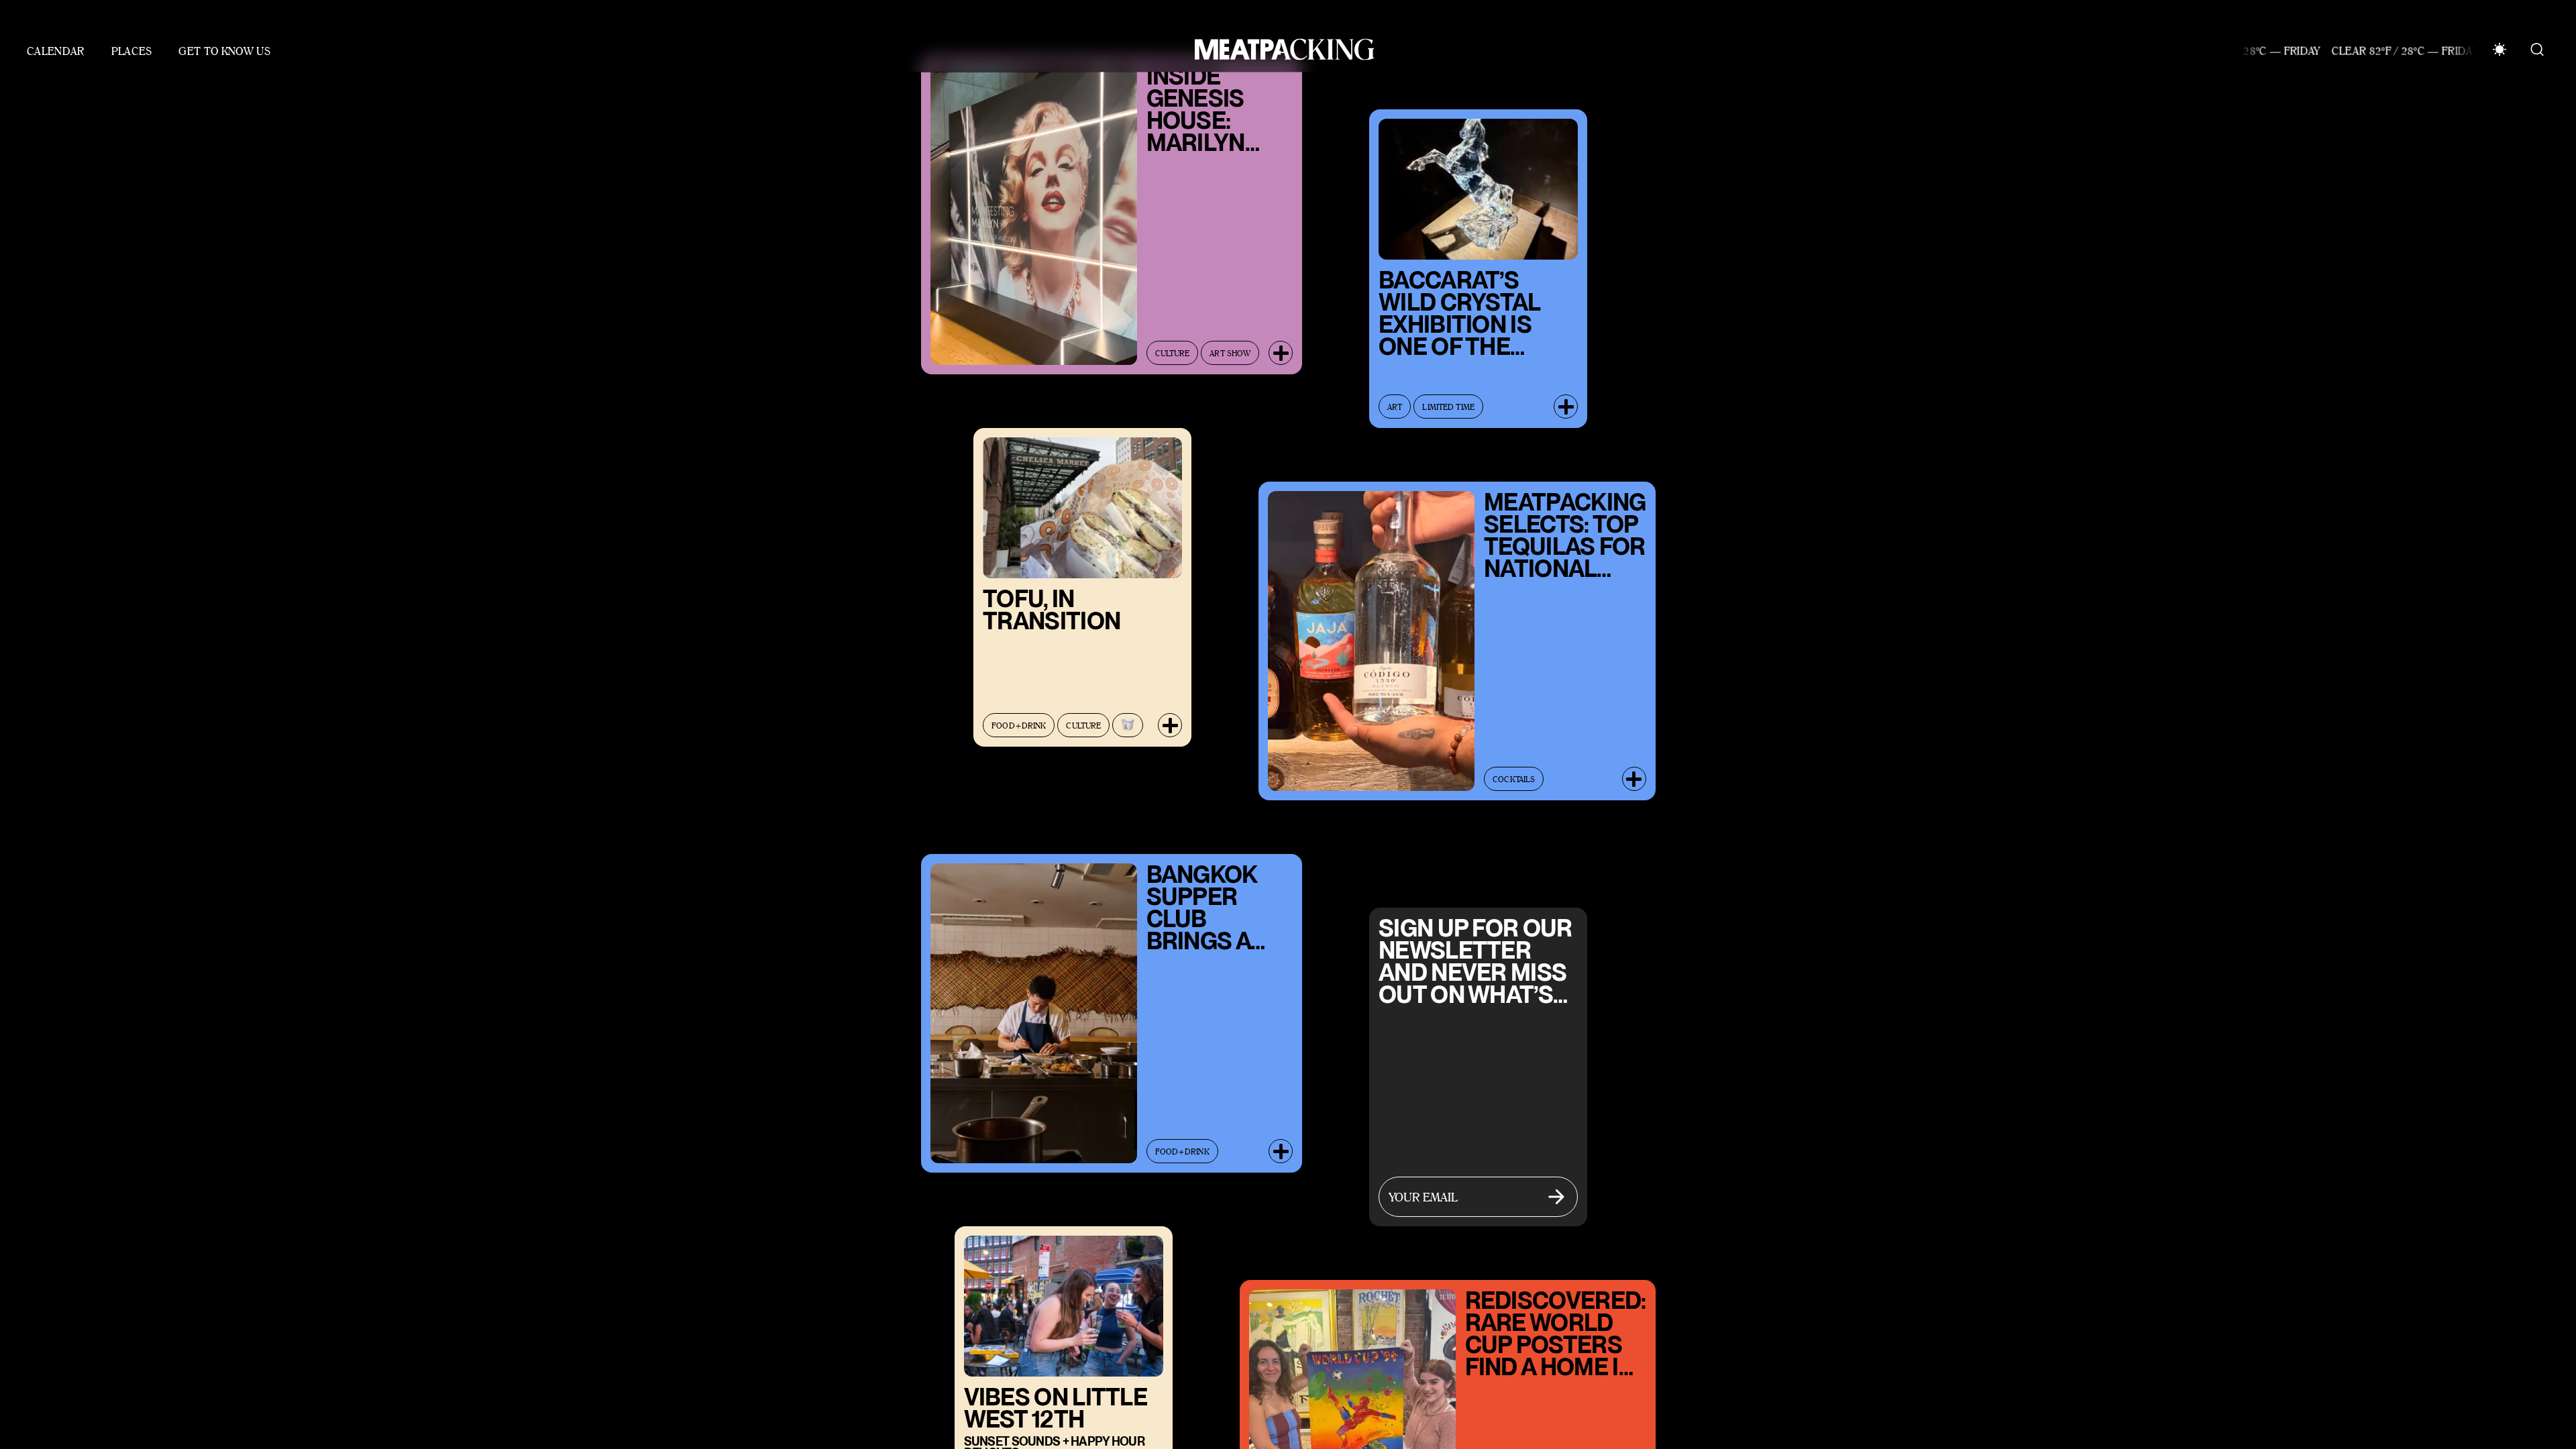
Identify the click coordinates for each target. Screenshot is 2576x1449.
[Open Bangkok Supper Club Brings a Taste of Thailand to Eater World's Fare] (1281, 1138)
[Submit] (1556, 1184)
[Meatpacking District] (1281, 37)
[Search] (2537, 37)
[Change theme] (2500, 37)
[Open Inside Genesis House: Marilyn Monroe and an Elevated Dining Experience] (1281, 340)
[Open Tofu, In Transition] (1170, 712)
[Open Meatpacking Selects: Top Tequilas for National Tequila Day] (1634, 766)
